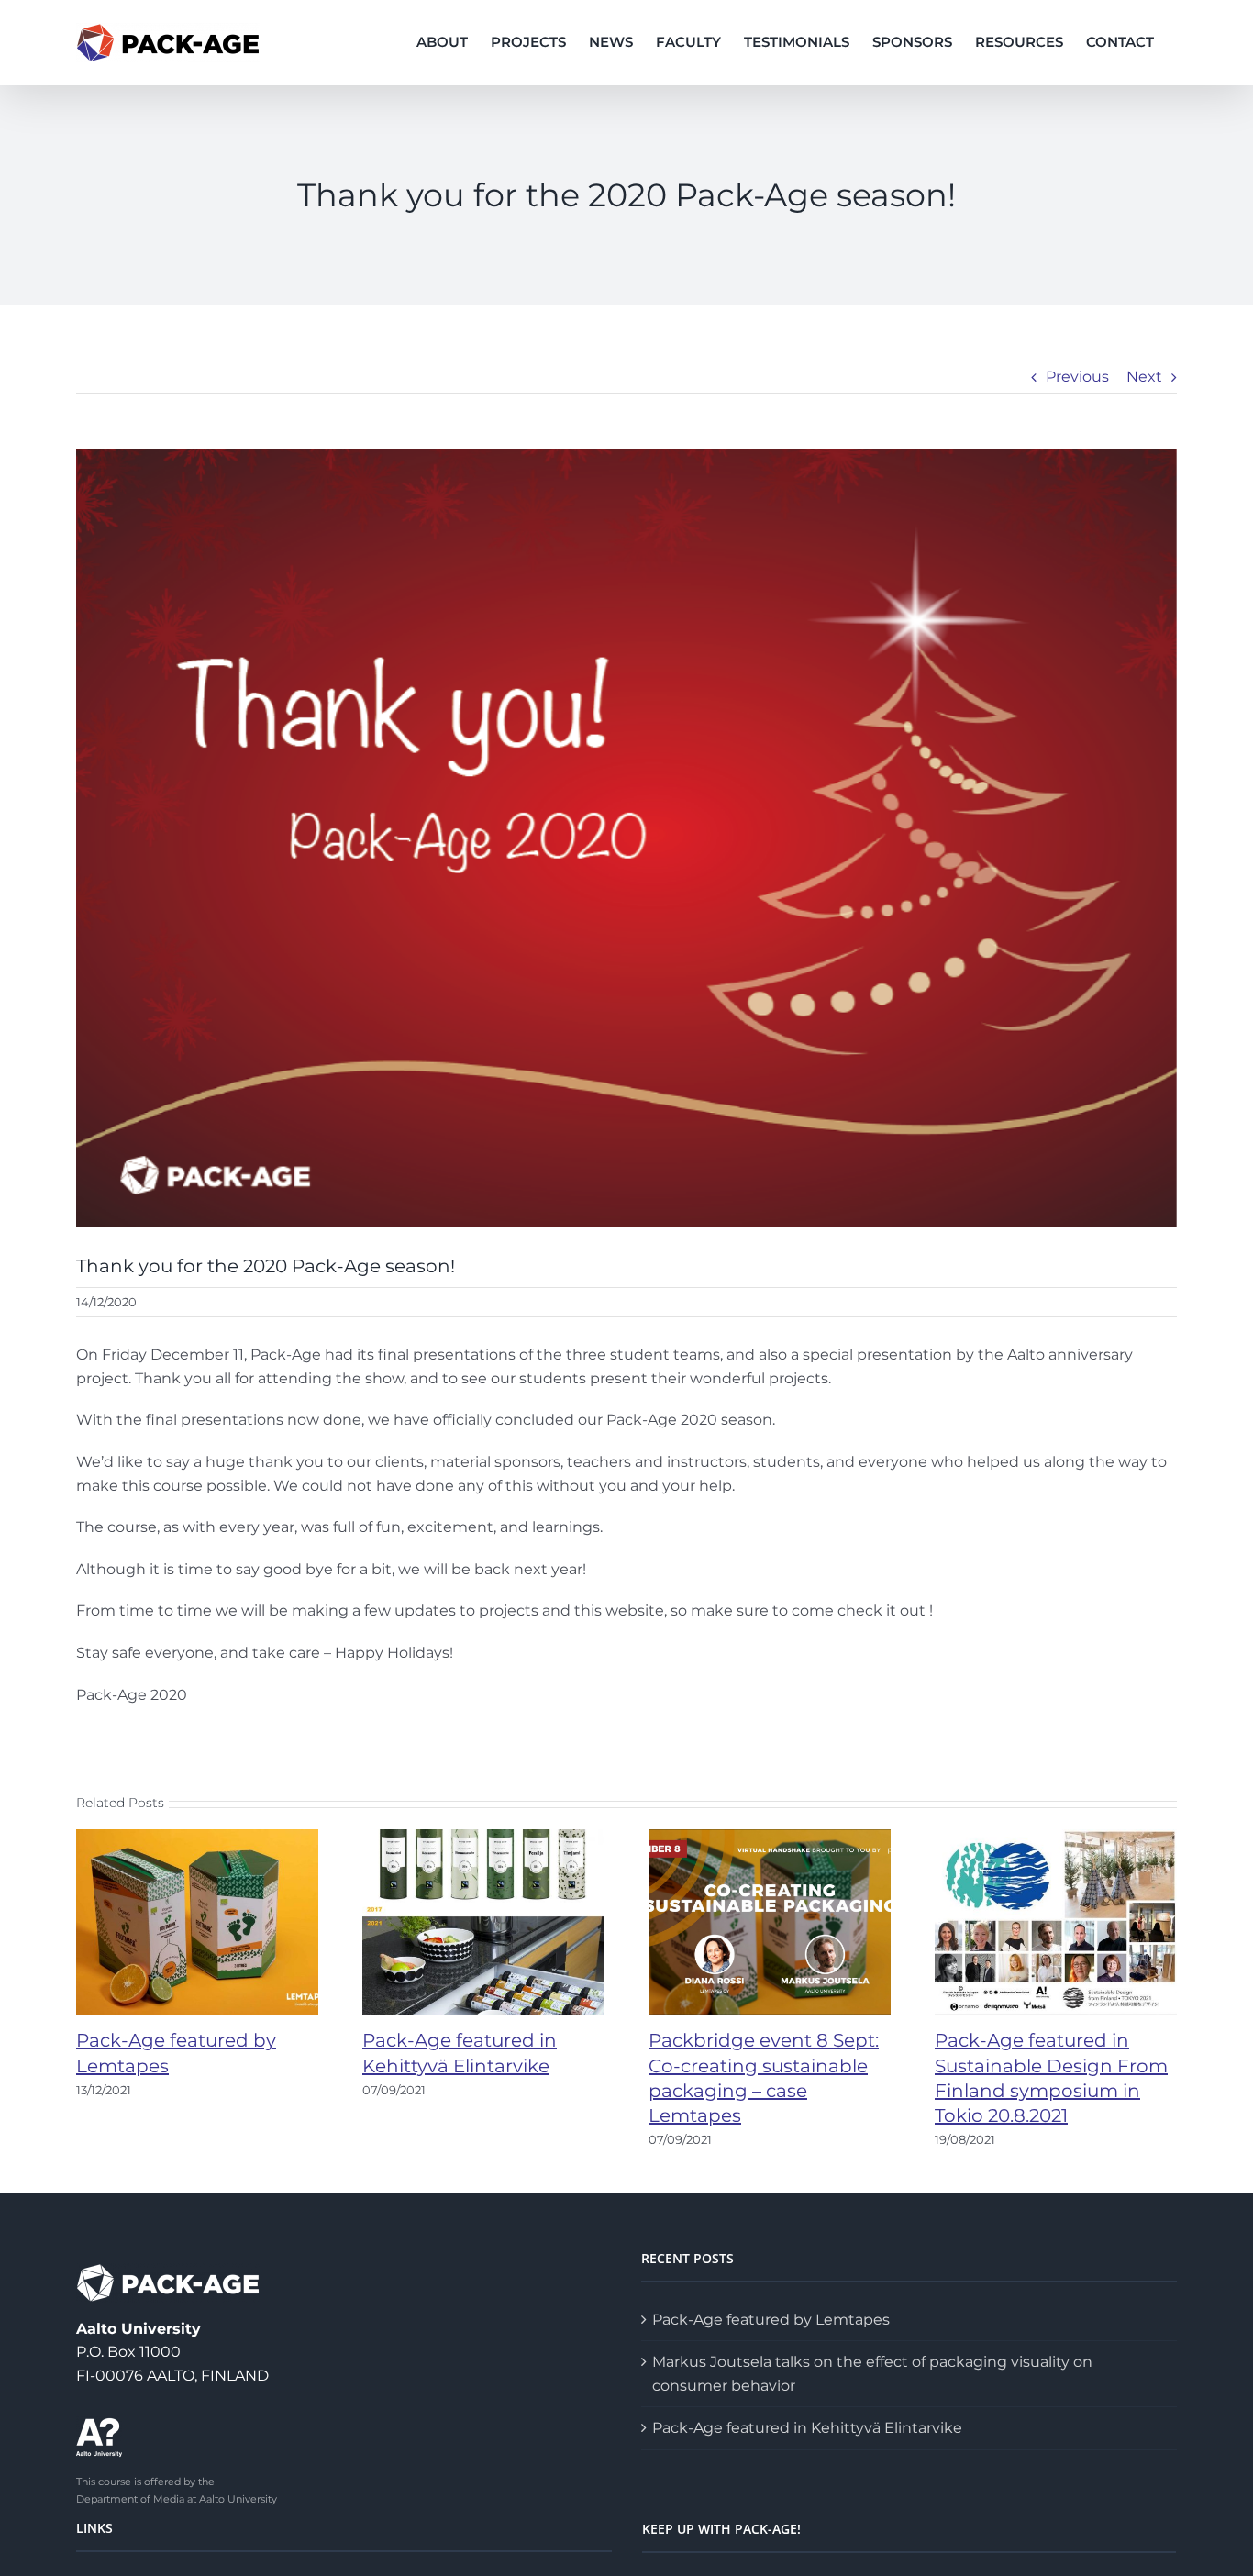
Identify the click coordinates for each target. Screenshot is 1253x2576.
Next (1144, 377)
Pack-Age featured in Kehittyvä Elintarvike (807, 2428)
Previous (1077, 377)
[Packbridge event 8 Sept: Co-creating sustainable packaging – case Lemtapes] (770, 1921)
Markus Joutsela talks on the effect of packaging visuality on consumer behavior (872, 2374)
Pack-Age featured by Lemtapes (771, 2320)
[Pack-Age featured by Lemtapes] (197, 1921)
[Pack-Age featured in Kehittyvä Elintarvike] (483, 1921)
